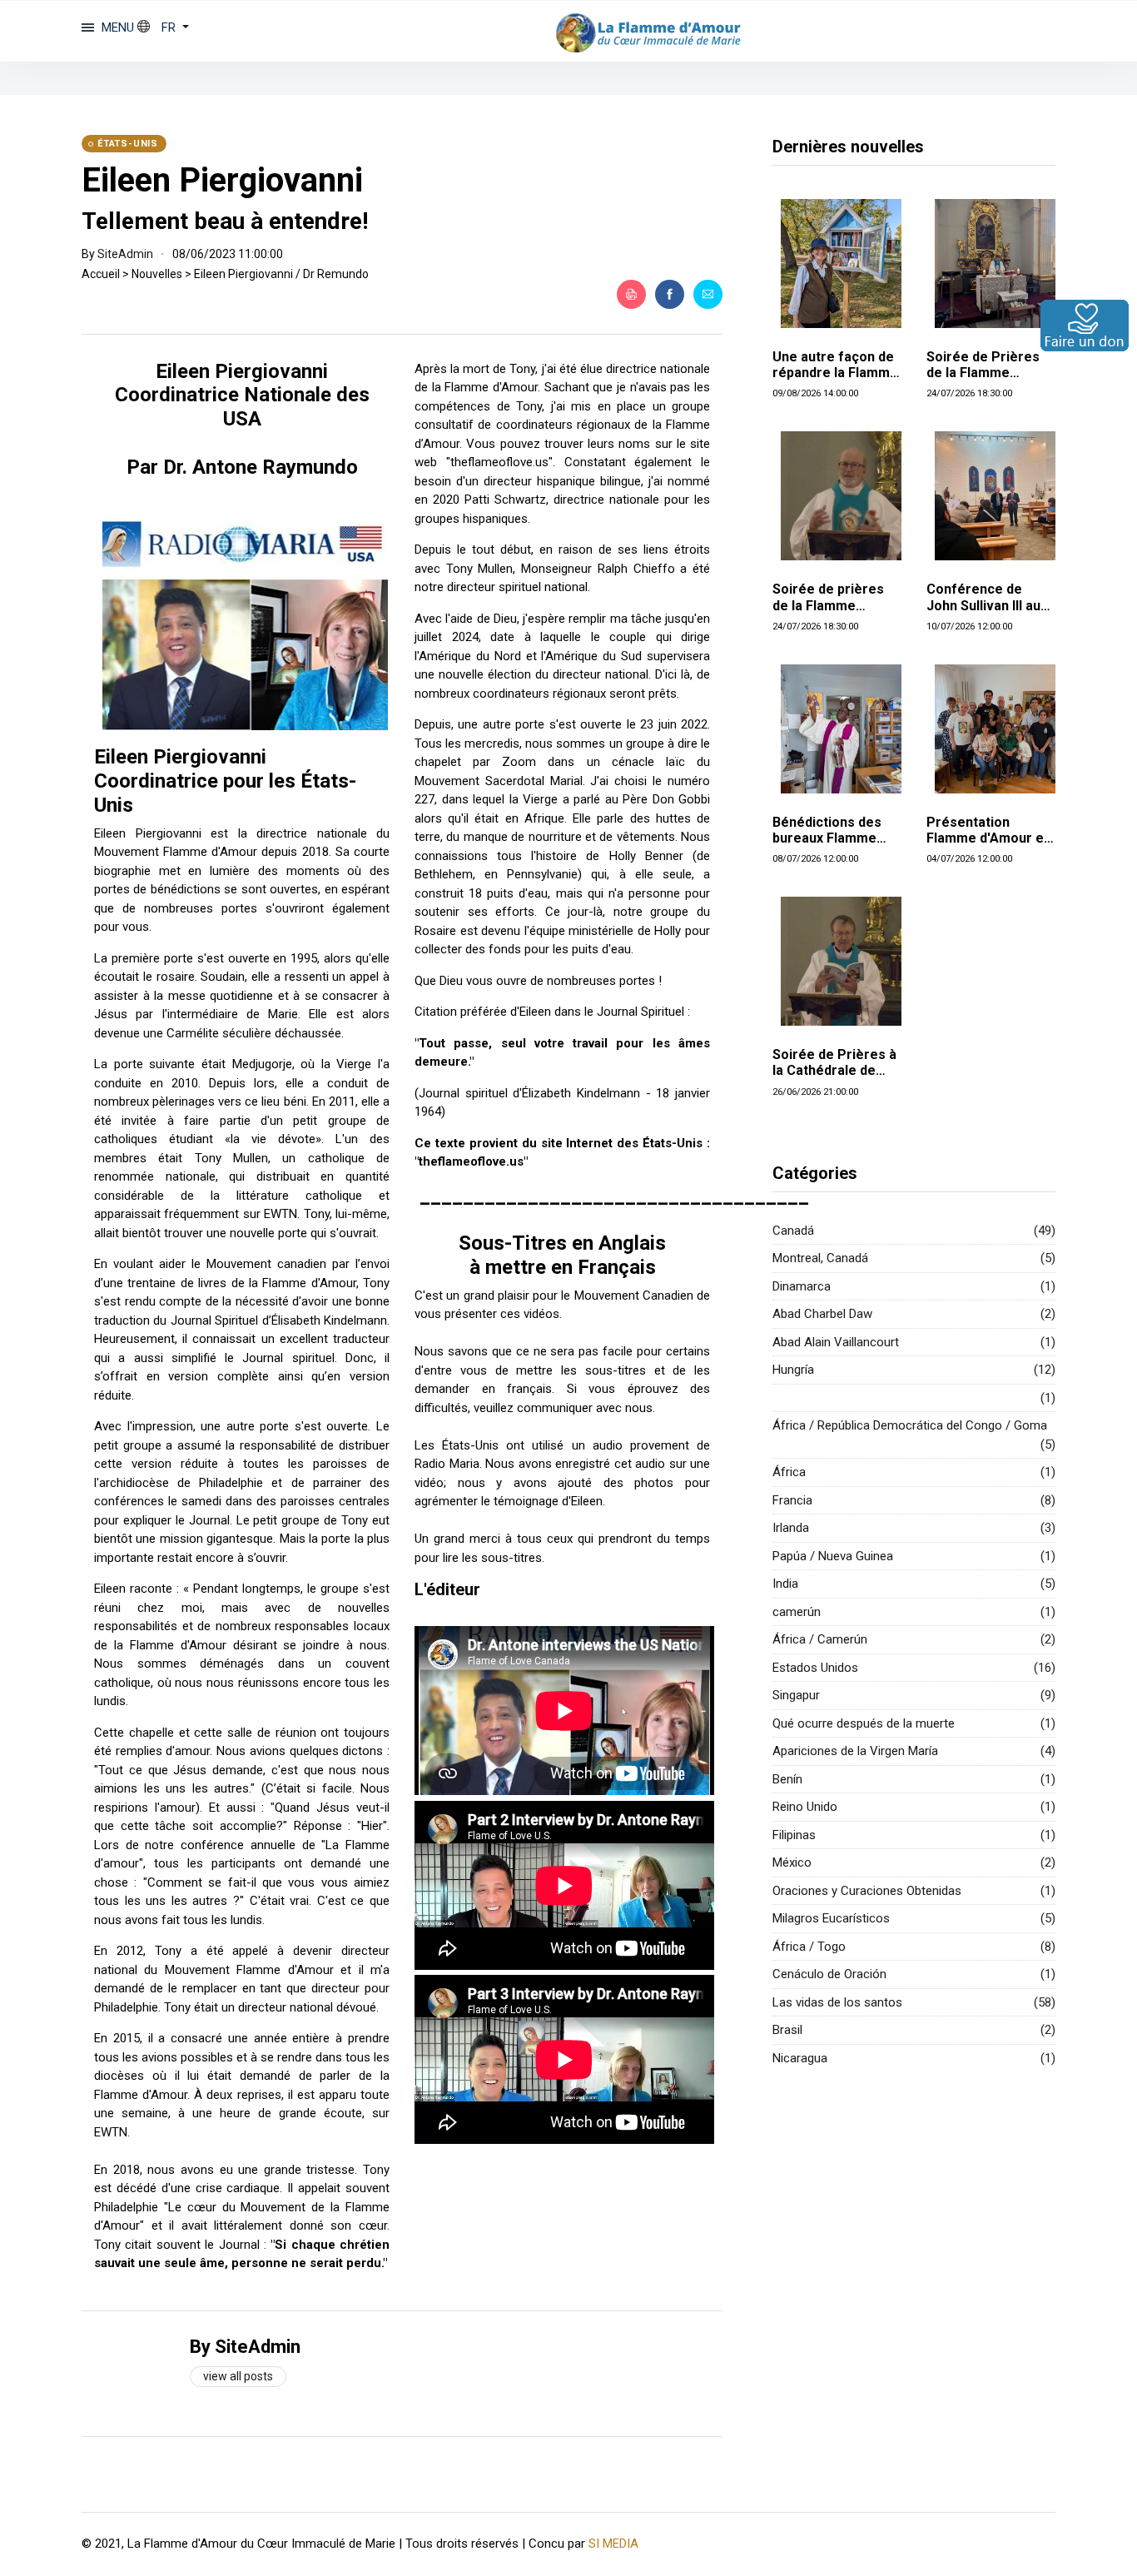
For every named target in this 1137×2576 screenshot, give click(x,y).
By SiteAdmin (245, 2347)
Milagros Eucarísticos (831, 1918)
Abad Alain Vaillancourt (836, 1342)
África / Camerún (820, 1639)
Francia (792, 1500)
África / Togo (809, 1947)
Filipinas (794, 1835)
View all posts (238, 2376)
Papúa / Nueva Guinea (833, 1556)
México (792, 1862)
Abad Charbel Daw (822, 1314)
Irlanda (791, 1528)
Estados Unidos (815, 1668)
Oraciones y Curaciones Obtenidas (867, 1891)
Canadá (793, 1231)
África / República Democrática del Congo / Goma (910, 1425)
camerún (797, 1612)
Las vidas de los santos (837, 2002)
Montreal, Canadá (820, 1258)
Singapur (796, 1695)
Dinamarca (802, 1286)
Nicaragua (800, 2058)
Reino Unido (805, 1807)
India (785, 1584)
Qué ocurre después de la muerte (864, 1723)
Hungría (793, 1370)
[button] (163, 27)
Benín (787, 1779)
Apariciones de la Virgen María (855, 1751)
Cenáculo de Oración (829, 1974)
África (789, 1472)
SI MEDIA (613, 2544)
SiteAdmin (125, 254)
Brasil (787, 2030)
